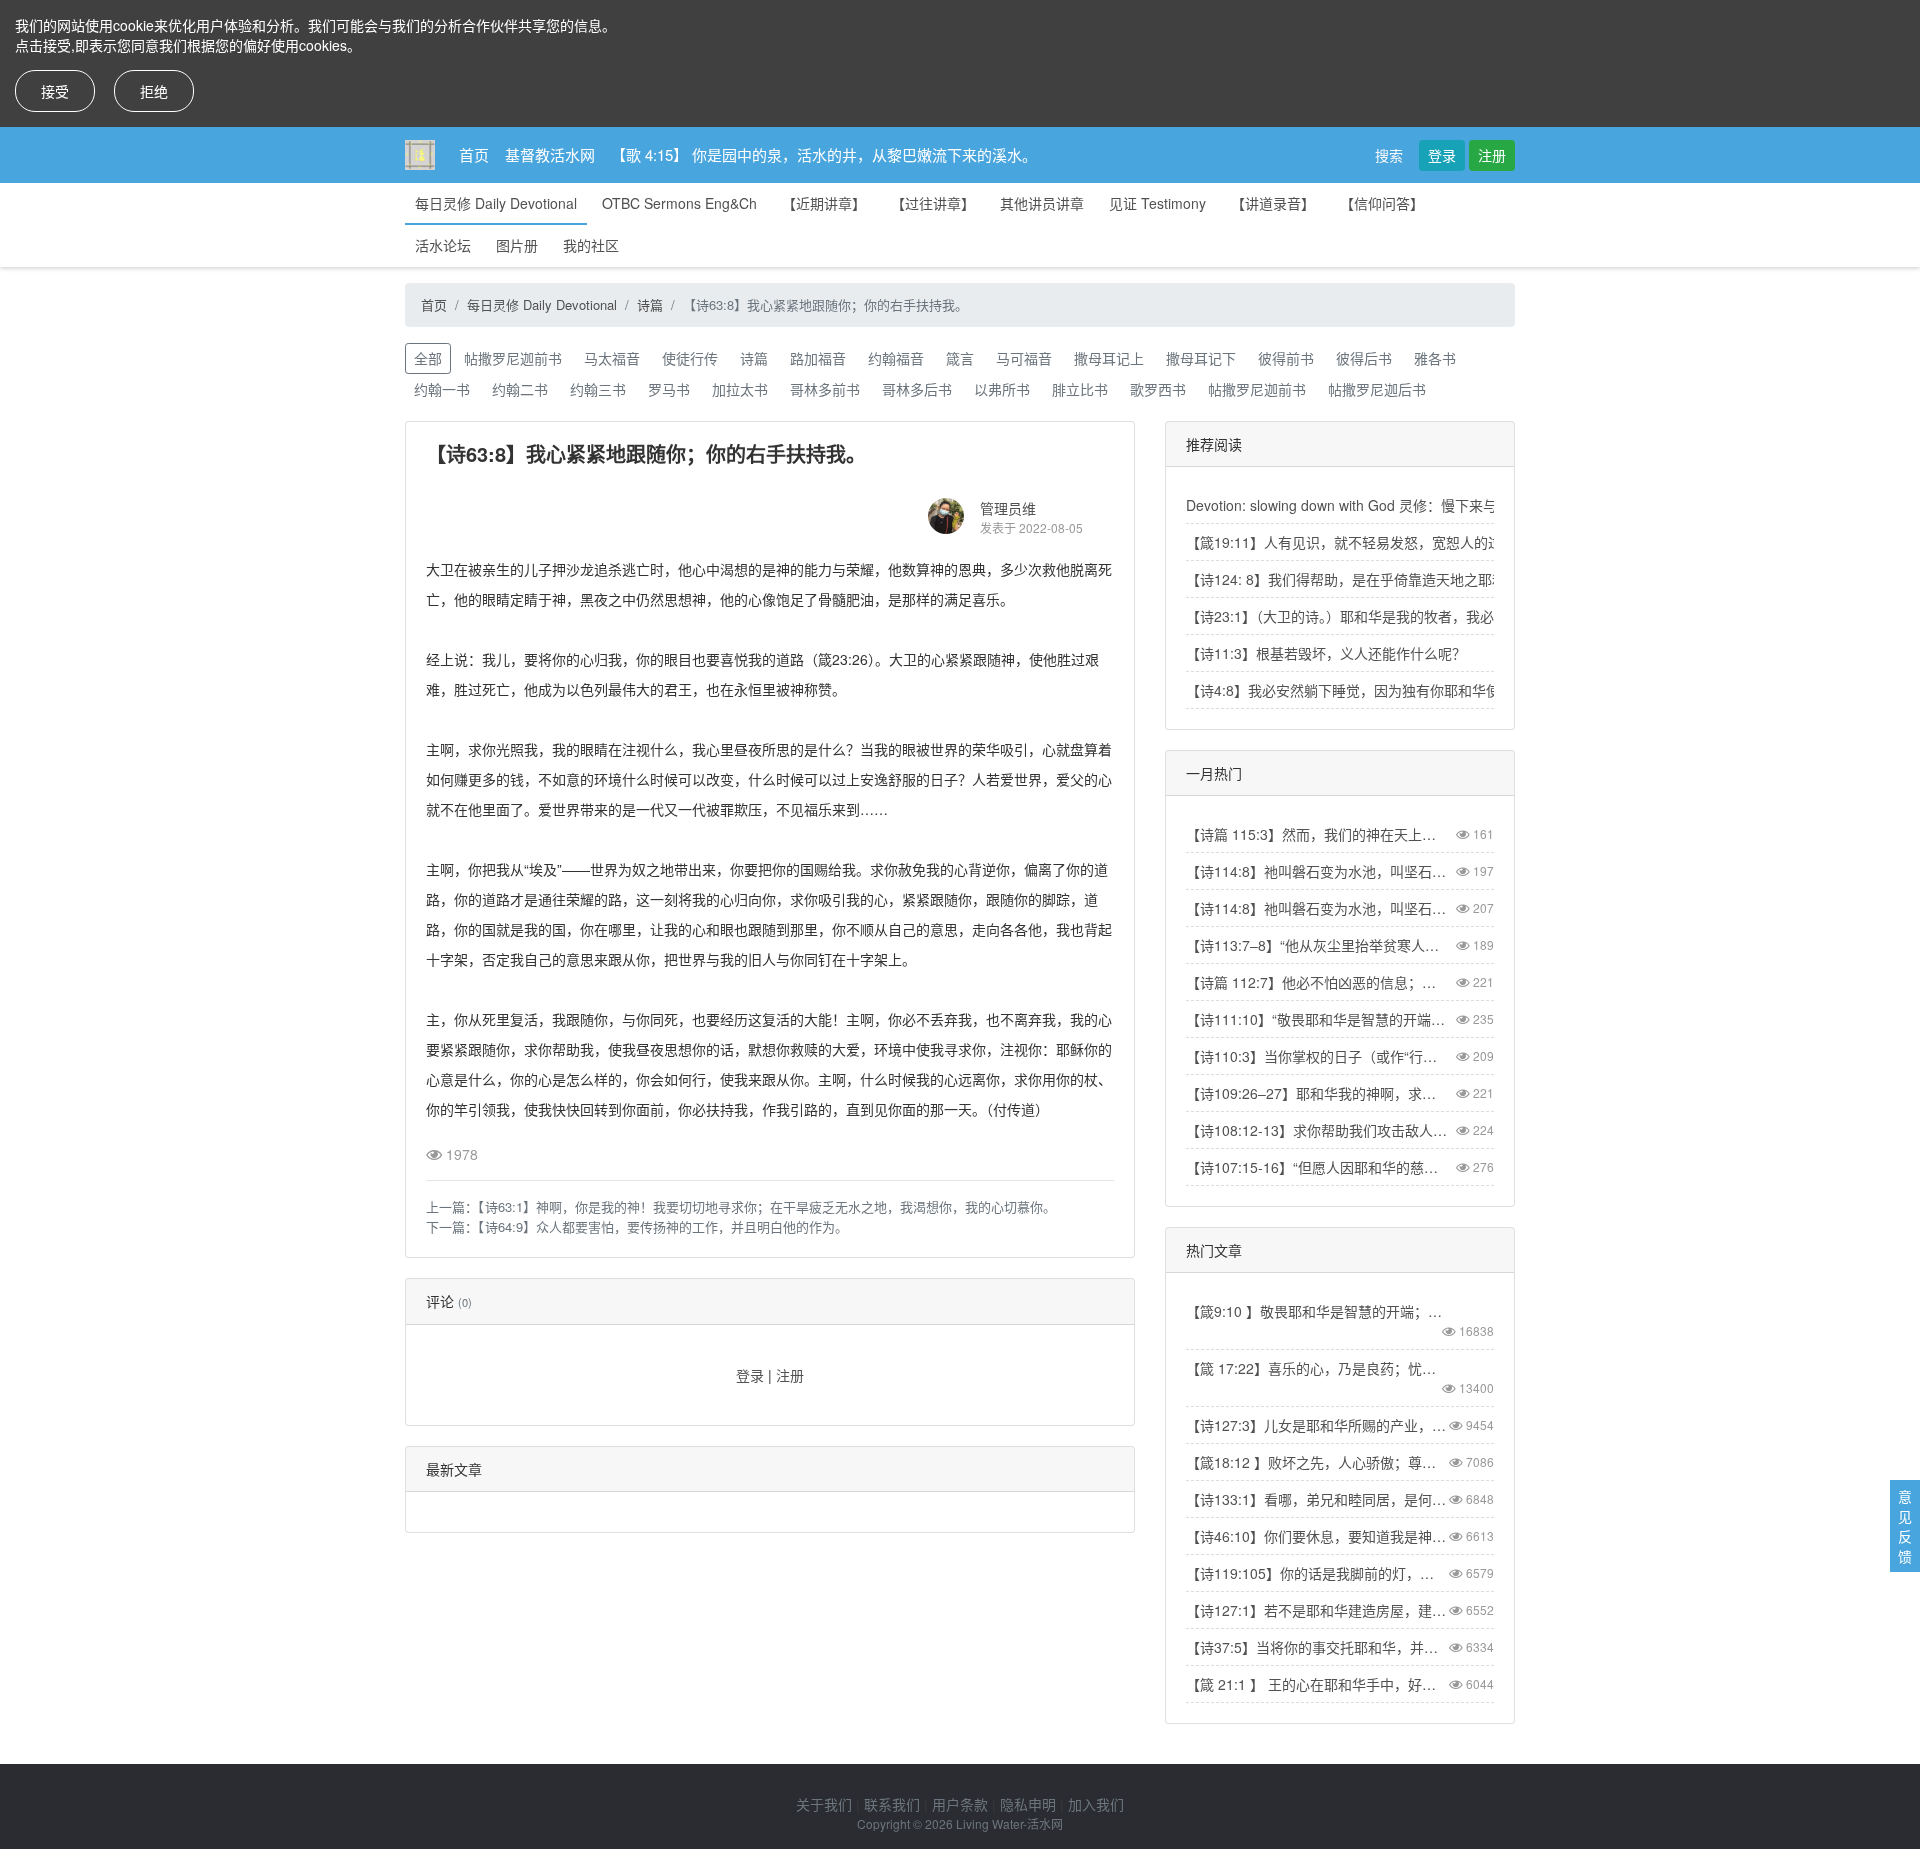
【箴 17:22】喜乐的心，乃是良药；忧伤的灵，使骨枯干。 (1317, 1368)
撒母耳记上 (1109, 358)
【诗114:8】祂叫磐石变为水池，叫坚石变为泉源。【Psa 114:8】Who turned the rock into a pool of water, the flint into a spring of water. (1317, 908)
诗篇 (650, 304)
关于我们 (824, 1804)
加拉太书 (740, 389)
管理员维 (1008, 508)
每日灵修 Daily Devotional (496, 203)
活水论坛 (443, 245)
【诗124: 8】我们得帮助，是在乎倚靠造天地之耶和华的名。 (1374, 579)
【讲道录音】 (1273, 203)
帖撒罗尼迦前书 (513, 358)
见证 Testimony (1157, 203)
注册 (1492, 155)
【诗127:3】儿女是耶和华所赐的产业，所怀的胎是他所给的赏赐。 (1317, 1425)
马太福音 (612, 358)
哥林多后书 (917, 389)
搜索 (1389, 155)
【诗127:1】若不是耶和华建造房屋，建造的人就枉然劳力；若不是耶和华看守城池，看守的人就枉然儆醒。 (1317, 1610)
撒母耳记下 (1201, 358)
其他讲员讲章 (1042, 203)
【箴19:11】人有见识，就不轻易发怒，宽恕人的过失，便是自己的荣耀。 (1414, 542)
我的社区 (591, 245)
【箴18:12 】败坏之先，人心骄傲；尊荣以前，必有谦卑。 (1317, 1462)
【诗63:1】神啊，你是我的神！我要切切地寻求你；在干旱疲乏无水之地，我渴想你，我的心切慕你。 (767, 1206)
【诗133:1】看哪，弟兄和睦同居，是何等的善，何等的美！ (1317, 1499)
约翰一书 (442, 389)
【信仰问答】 (1382, 203)
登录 (1442, 155)
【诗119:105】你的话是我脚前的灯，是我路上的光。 (1317, 1573)
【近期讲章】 (824, 203)
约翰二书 (520, 389)
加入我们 (1096, 1804)
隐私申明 (1028, 1804)
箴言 (960, 358)
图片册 (517, 245)
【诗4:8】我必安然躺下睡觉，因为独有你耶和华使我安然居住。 (1385, 690)
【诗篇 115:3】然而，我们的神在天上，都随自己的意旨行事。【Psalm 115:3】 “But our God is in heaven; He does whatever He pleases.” (1317, 834)
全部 (428, 358)
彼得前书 (1286, 358)
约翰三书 (598, 389)
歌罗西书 (1158, 389)
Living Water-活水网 (1009, 1823)
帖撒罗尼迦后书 (1377, 389)
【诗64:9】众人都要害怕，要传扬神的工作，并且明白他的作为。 (663, 1226)
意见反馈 (1905, 1526)
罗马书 (669, 389)
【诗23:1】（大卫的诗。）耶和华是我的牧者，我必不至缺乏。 (1375, 616)
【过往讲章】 (933, 203)
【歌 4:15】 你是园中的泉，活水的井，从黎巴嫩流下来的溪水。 (824, 154)
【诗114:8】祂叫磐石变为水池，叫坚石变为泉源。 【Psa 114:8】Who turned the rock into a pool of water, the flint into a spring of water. (1317, 871)
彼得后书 (1364, 358)
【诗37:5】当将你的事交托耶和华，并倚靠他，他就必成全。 (1317, 1647)
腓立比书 (1080, 389)
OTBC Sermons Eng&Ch (679, 203)
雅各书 (1435, 358)
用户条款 (960, 1804)
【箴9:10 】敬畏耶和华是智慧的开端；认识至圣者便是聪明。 (1317, 1311)
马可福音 (1024, 358)
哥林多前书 (825, 389)
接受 (55, 91)
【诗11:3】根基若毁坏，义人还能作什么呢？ (1326, 653)
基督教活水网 (550, 154)
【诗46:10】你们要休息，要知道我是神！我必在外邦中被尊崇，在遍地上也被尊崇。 (1317, 1536)
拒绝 (154, 91)
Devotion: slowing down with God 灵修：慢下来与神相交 (1362, 505)
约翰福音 (896, 358)
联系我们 (892, 1804)
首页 (474, 154)
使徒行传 (690, 358)
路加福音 (818, 358)
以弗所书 (1002, 389)
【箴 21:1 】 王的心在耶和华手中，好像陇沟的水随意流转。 (1317, 1684)
